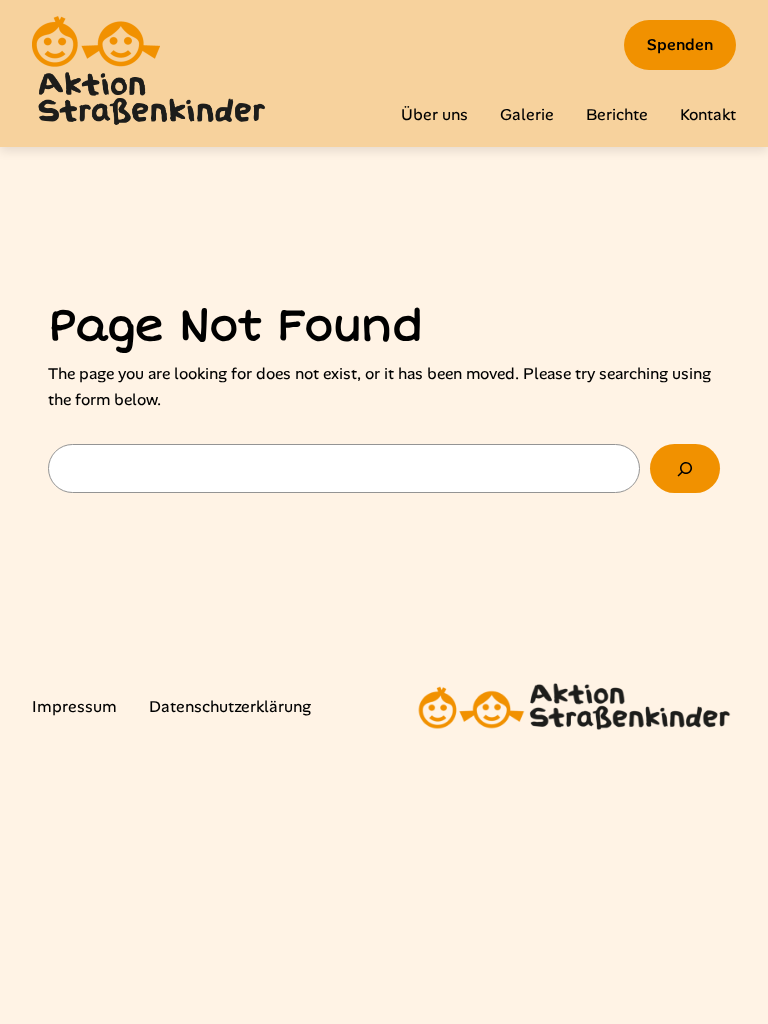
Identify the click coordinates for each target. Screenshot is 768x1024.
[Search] (685, 468)
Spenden (680, 44)
